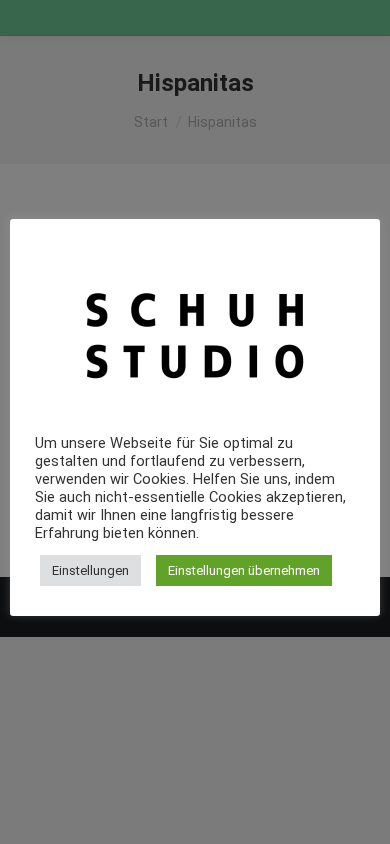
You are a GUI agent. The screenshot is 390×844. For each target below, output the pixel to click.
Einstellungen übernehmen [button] (244, 570)
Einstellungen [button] (90, 570)
